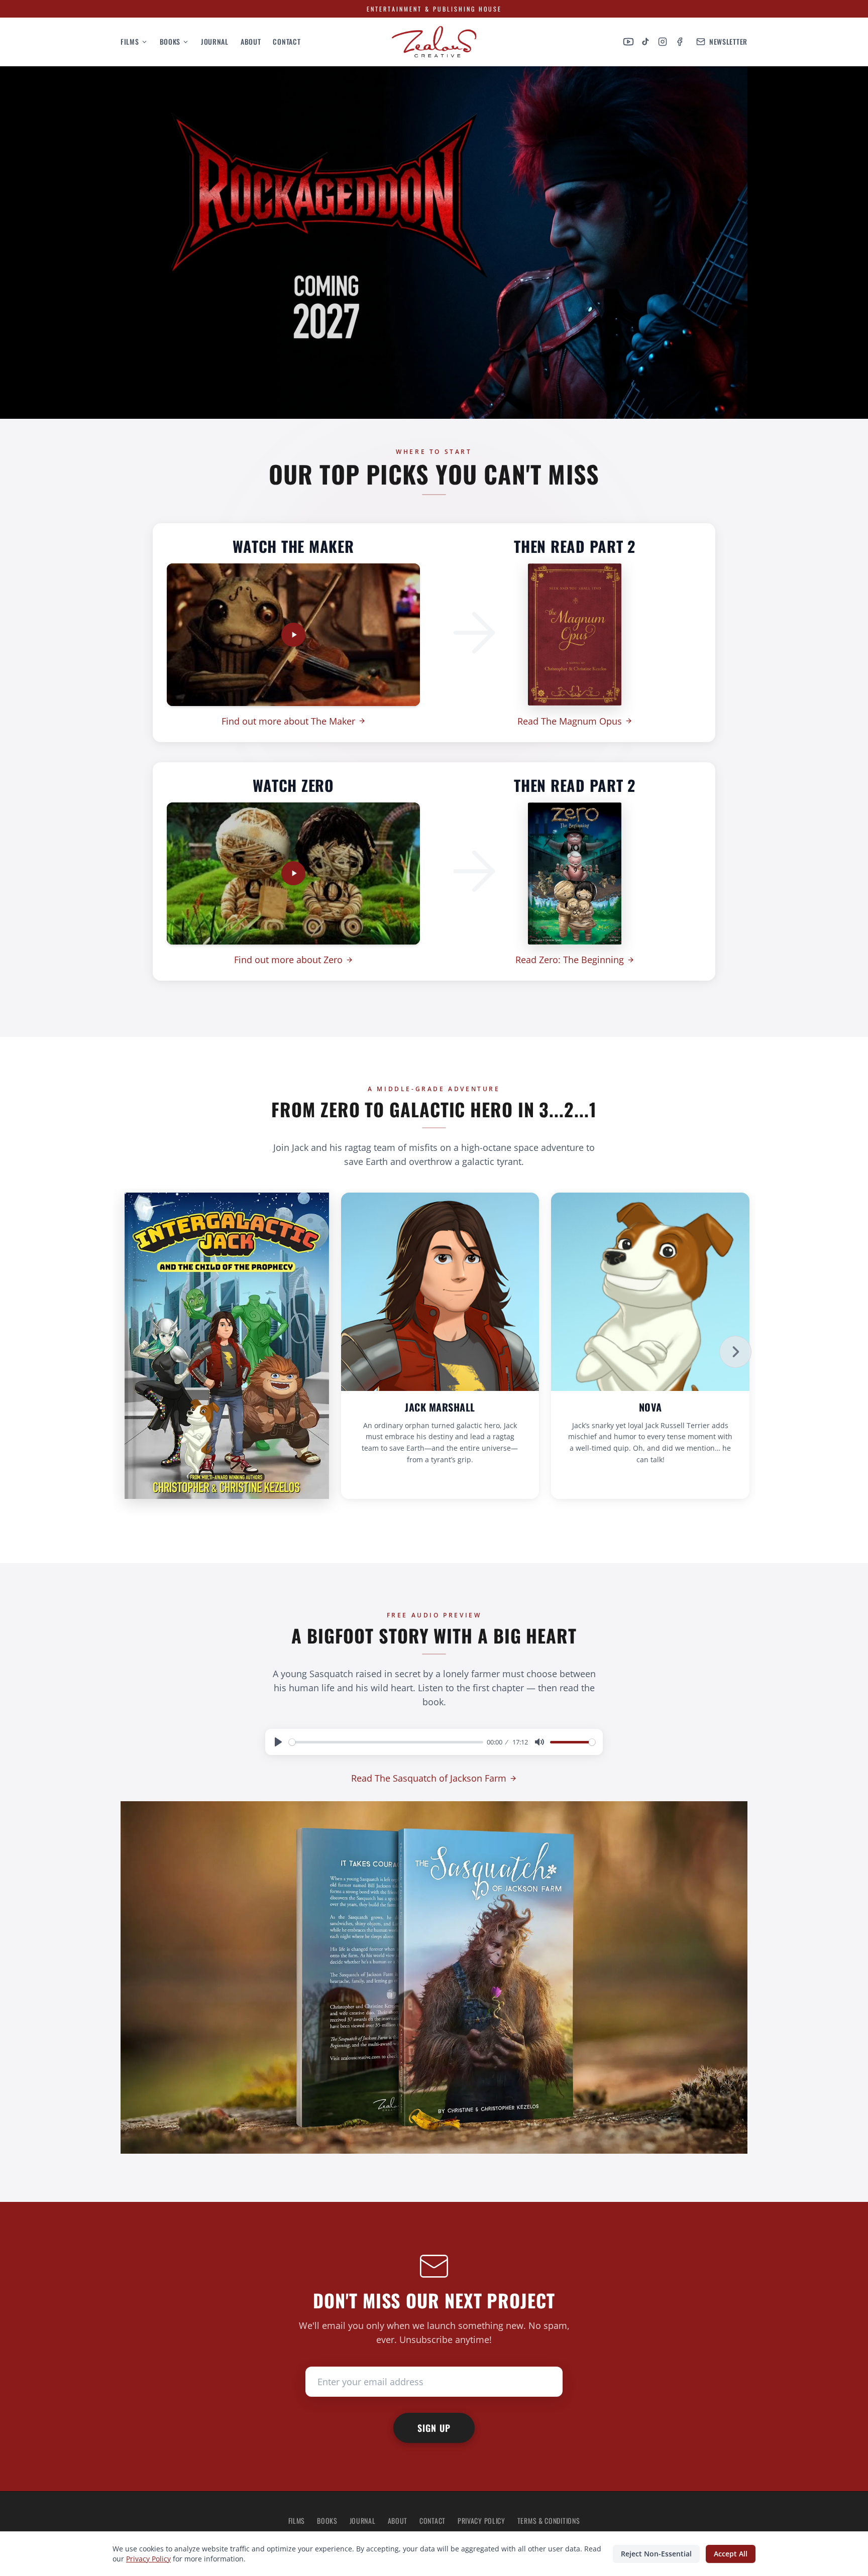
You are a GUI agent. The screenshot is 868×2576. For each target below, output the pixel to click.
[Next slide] (735, 1352)
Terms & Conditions (549, 2521)
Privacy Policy (481, 2521)
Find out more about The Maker (288, 721)
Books (170, 42)
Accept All (731, 2554)
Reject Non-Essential (656, 2554)
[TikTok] (645, 42)
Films (130, 42)
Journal (215, 42)
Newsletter (728, 42)
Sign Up (434, 2428)
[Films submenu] (143, 42)
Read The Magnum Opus (570, 721)
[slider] (386, 1742)
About (251, 42)
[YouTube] (628, 42)
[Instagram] (663, 42)
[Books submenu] (185, 42)
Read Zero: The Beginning (570, 960)
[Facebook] (680, 42)
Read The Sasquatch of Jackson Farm (429, 1778)
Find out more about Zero (288, 960)
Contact (287, 42)
